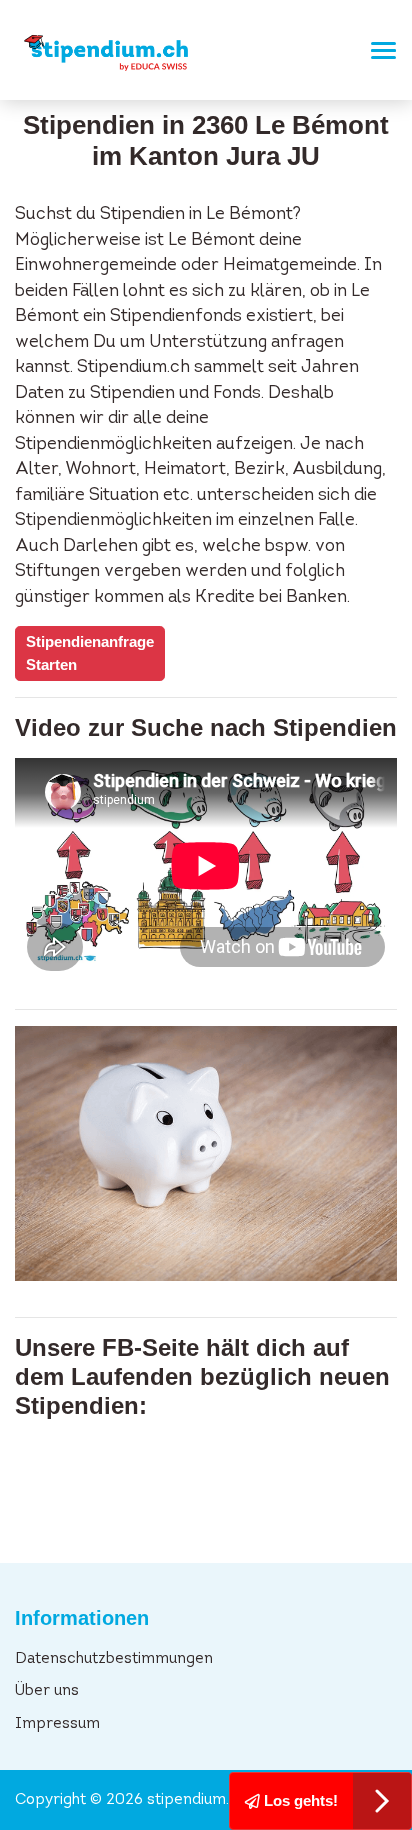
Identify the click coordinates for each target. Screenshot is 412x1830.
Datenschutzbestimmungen (114, 1659)
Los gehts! (299, 1800)
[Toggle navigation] (377, 50)
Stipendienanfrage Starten (90, 653)
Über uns (47, 1691)
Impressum (57, 1724)
